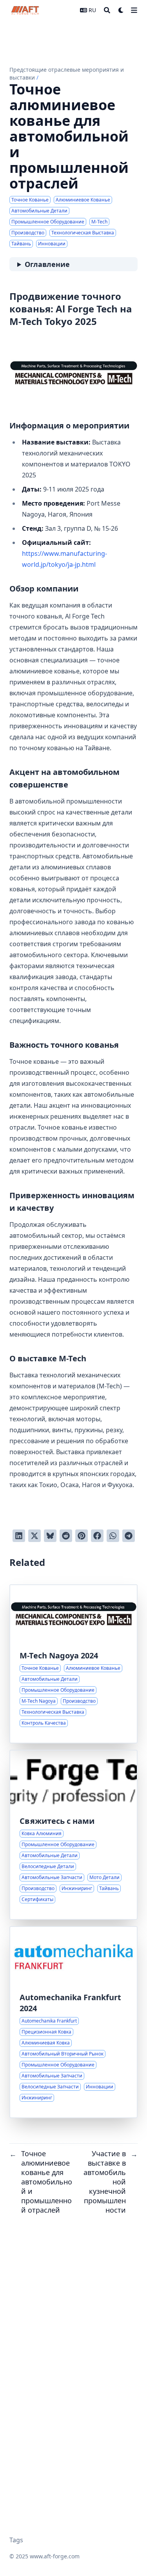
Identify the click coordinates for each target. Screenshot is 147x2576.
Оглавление (47, 264)
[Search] (107, 10)
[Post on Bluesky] (50, 1536)
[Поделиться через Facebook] (97, 1536)
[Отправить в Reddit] (66, 1536)
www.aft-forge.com (55, 2556)
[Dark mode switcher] (121, 10)
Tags (16, 2540)
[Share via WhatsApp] (113, 1536)
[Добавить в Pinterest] (82, 1536)
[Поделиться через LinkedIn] (19, 1536)
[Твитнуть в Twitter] (34, 1536)
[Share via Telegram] (129, 1536)
